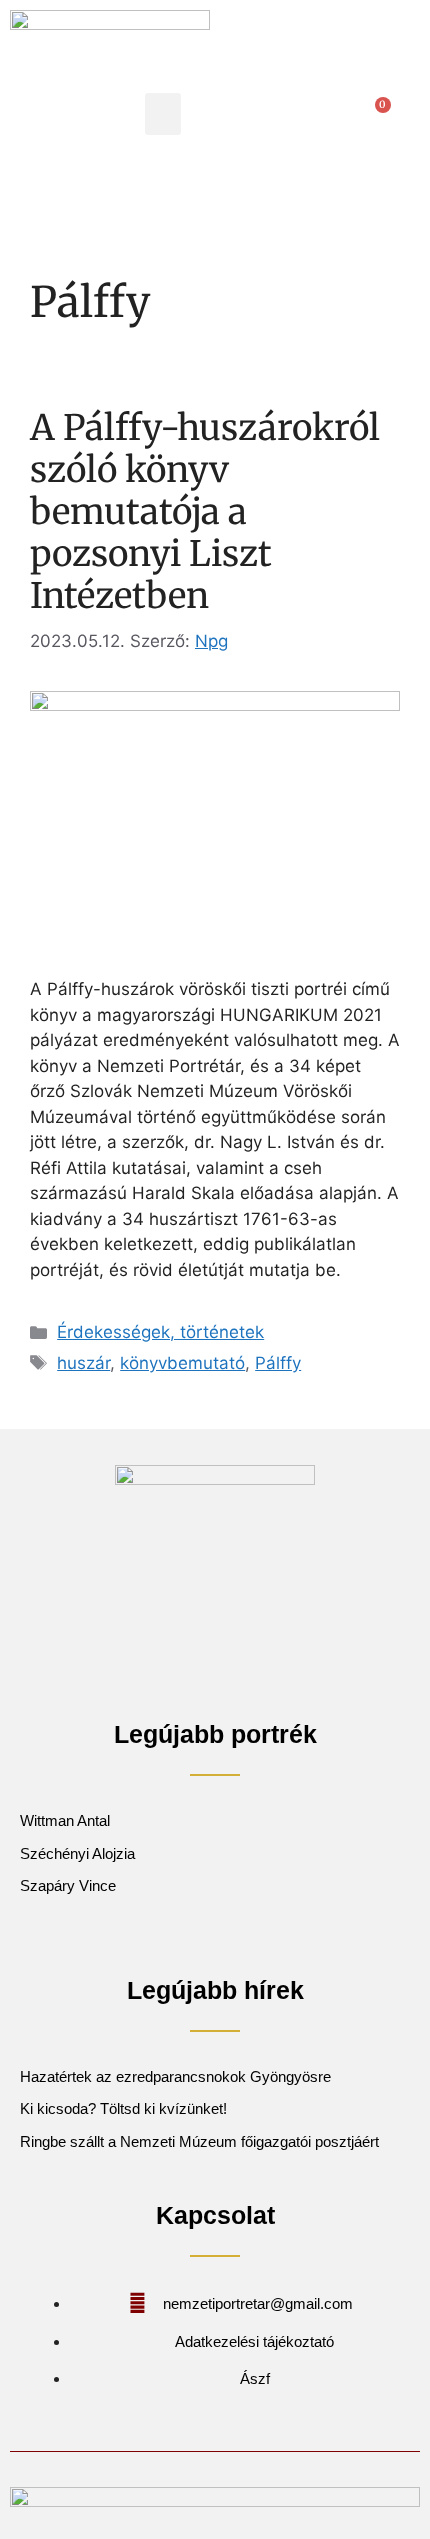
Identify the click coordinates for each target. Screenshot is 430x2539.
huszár (83, 1363)
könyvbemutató (182, 1363)
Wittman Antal (67, 1820)
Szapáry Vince (68, 1885)
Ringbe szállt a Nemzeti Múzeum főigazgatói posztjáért (199, 2141)
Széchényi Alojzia (77, 1853)
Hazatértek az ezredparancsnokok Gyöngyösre (175, 2076)
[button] (163, 114)
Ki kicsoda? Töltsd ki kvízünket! (123, 2108)
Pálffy (278, 1363)
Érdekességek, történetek (160, 1332)
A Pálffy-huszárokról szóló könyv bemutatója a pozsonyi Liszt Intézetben (205, 512)
